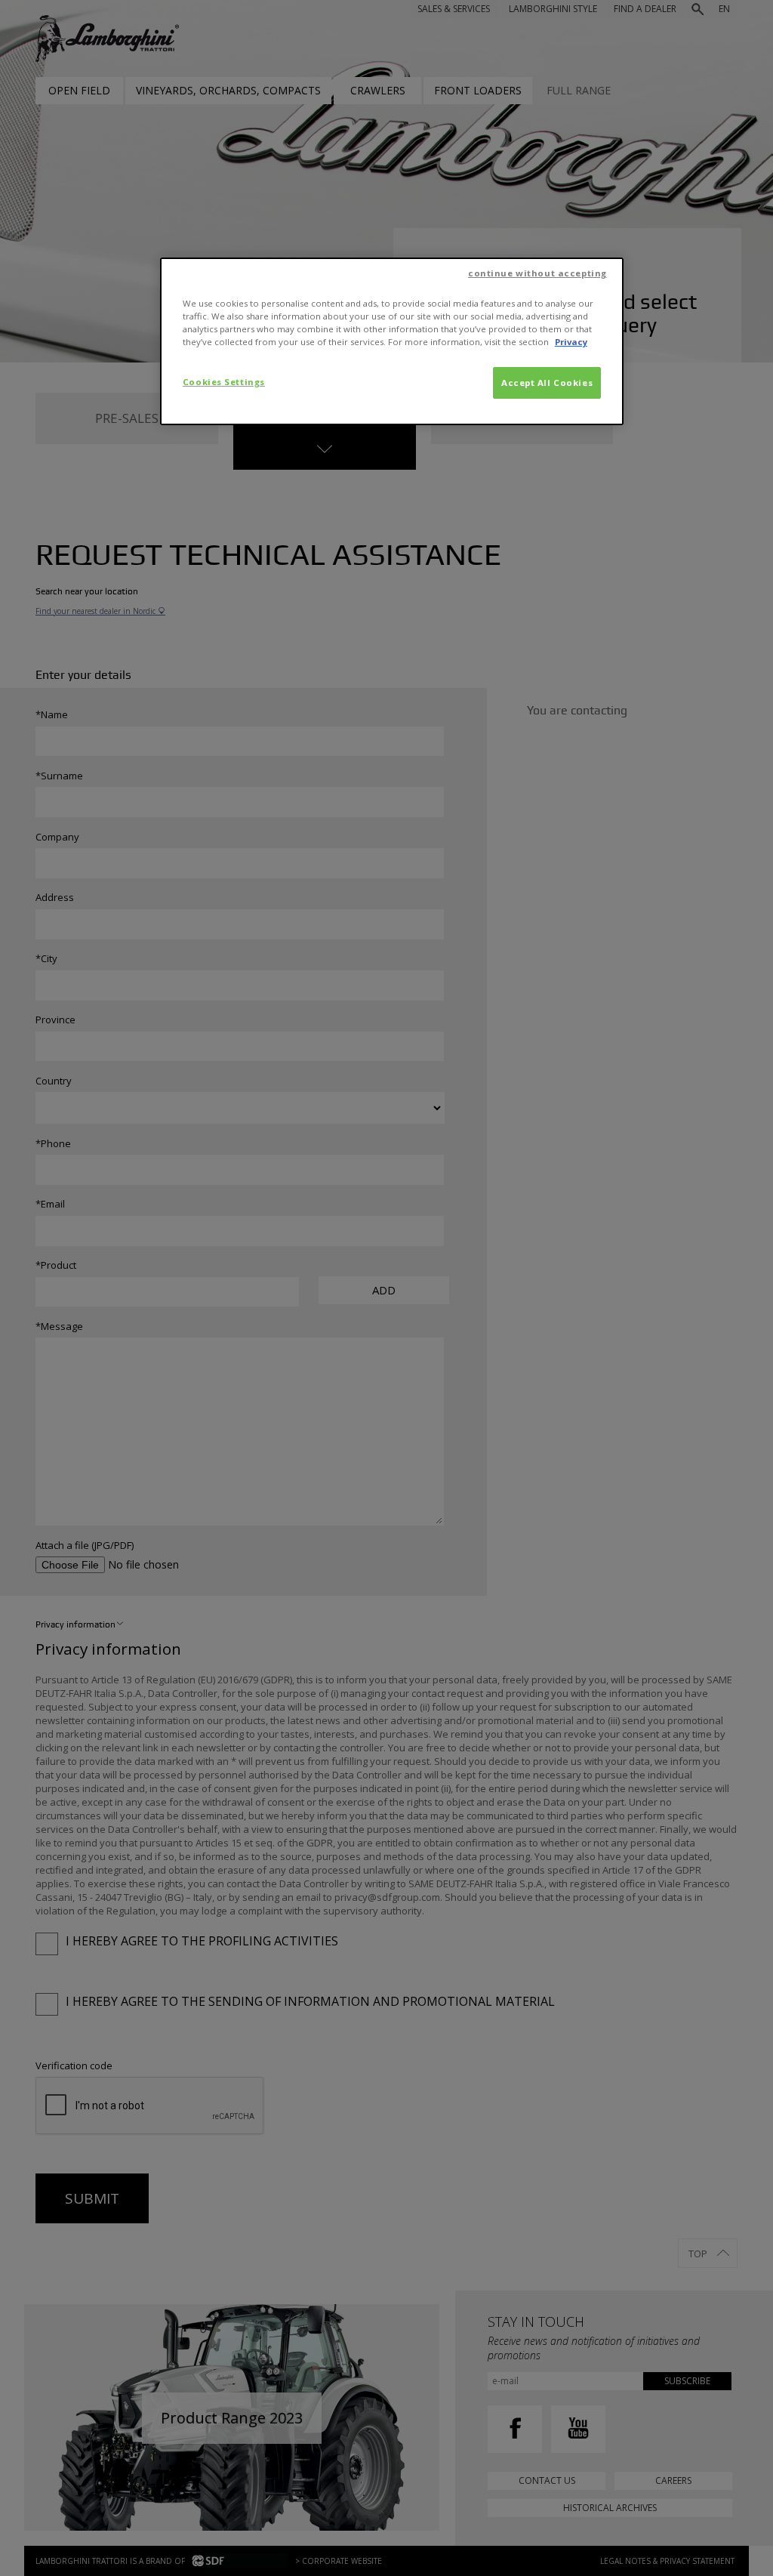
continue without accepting (537, 273)
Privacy (571, 342)
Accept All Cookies (547, 383)
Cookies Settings (224, 382)
